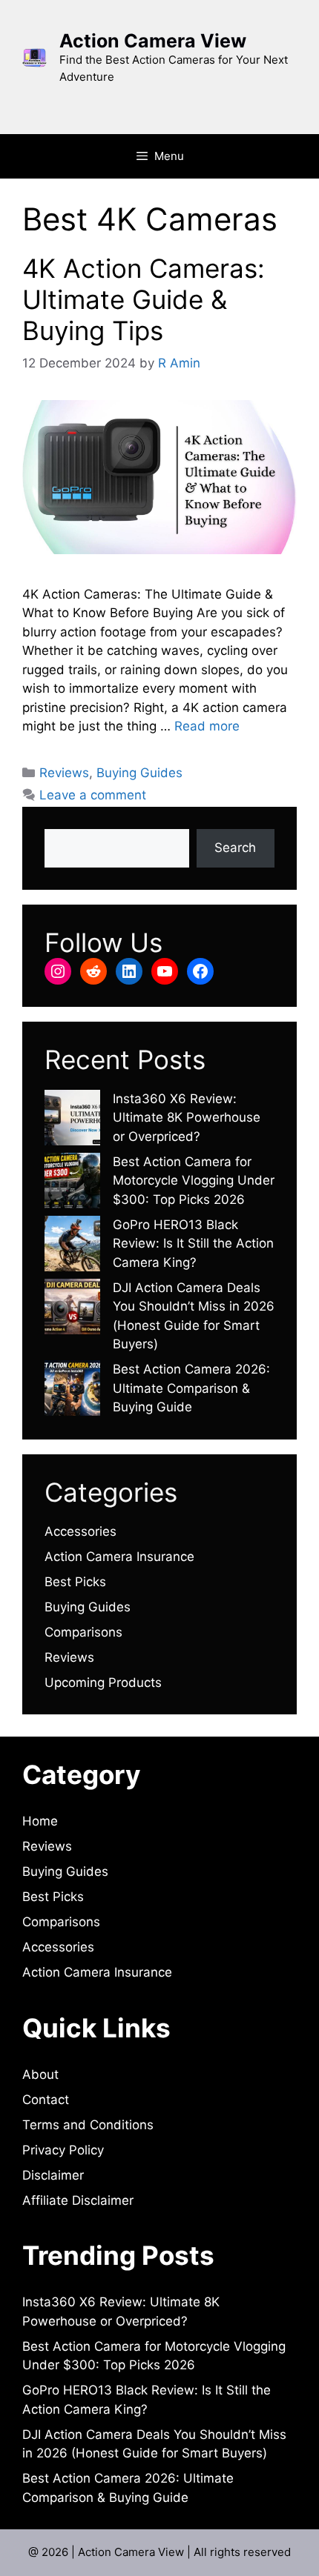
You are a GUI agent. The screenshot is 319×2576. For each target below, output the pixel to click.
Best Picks (75, 1582)
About (40, 2074)
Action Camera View (153, 41)
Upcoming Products (103, 1683)
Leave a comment (93, 795)
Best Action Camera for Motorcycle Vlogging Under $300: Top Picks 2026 (194, 1181)
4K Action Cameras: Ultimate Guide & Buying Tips (144, 299)
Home (40, 1821)
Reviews (64, 773)
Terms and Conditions (88, 2125)
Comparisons (83, 1632)
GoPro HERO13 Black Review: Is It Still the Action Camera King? (193, 1244)
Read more (207, 726)
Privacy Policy (63, 2150)
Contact (46, 2100)
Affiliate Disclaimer (78, 2200)
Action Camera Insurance (119, 1557)
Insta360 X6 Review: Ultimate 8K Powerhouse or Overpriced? (187, 1118)
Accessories (80, 1531)
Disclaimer (53, 2175)
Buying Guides (139, 773)
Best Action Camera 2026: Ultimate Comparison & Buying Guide (191, 1388)
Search (235, 848)
